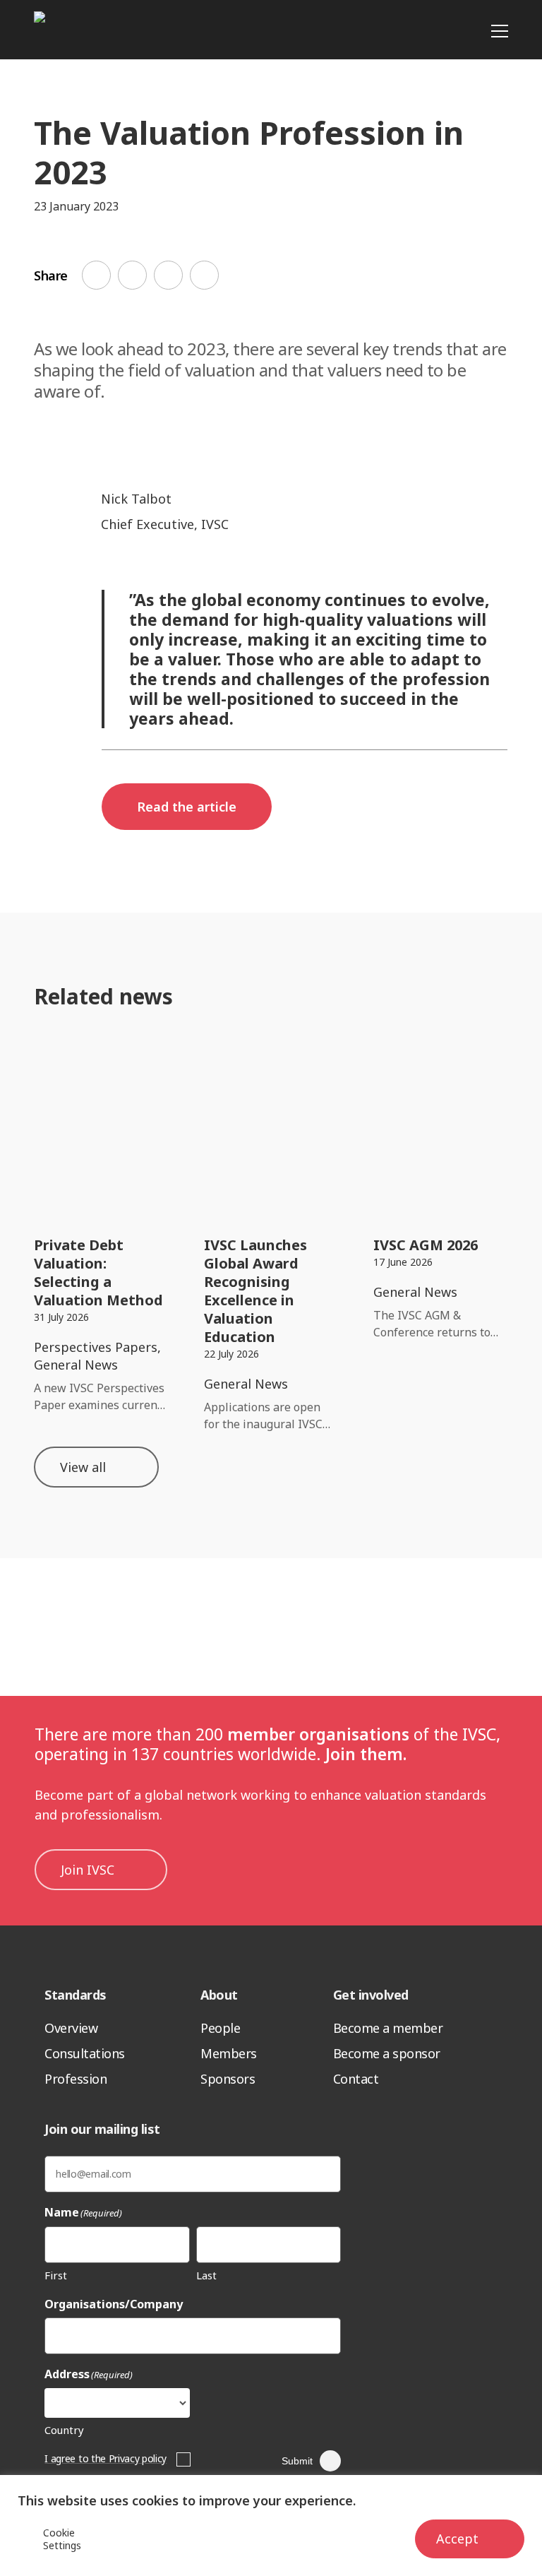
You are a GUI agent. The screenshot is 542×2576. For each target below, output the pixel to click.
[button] (187, 807)
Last (206, 2275)
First (56, 2275)
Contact (356, 2079)
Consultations (85, 2053)
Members (229, 2053)
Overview (71, 2028)
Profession (76, 2079)
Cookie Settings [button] (62, 2539)
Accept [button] (457, 2539)
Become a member (388, 2028)
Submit (297, 2461)
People (220, 2028)
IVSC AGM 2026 (426, 1245)
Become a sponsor (387, 2053)
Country (64, 2430)
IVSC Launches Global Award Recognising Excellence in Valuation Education (255, 1291)
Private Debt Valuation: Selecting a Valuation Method (98, 1272)
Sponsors (228, 2079)
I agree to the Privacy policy (106, 2458)
